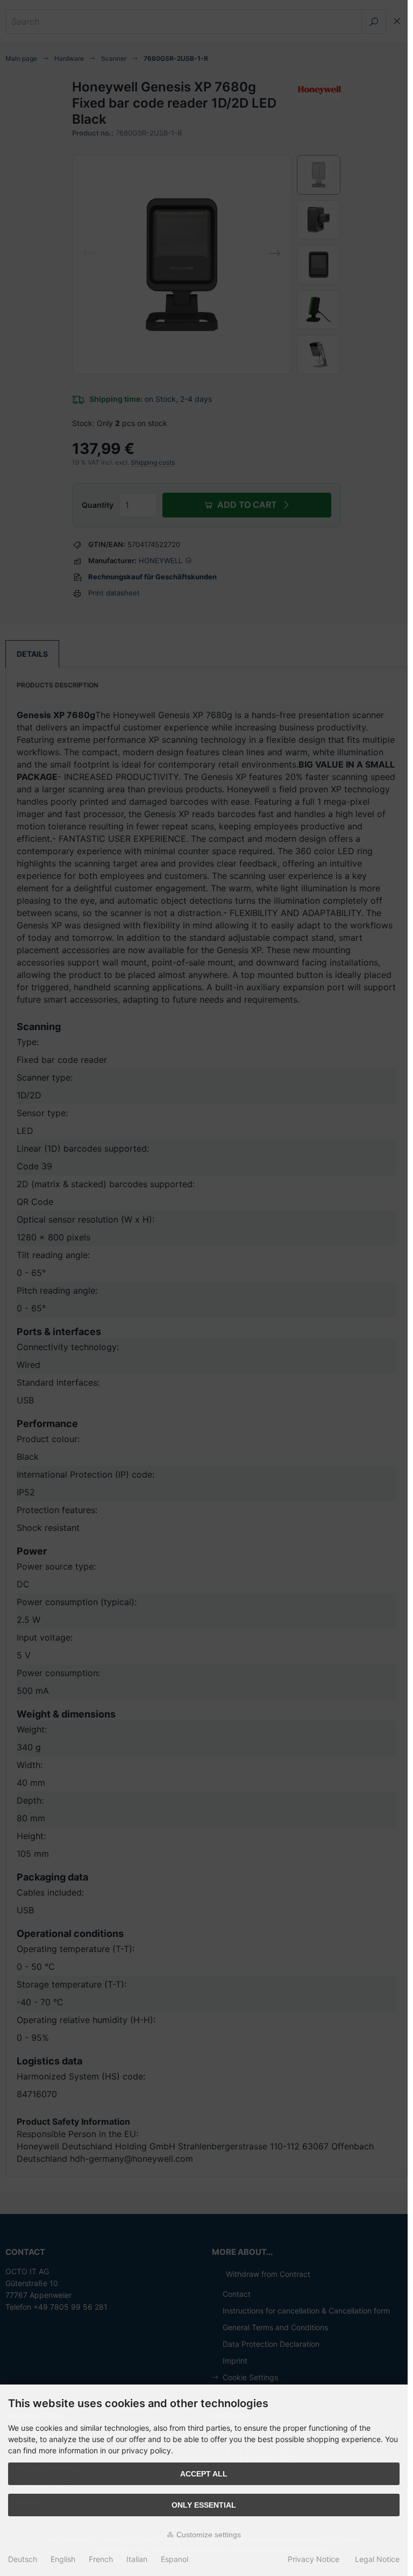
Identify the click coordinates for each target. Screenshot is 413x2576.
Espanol (175, 2559)
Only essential (204, 2505)
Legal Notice (377, 2559)
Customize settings (208, 2535)
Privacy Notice (314, 2559)
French (101, 2559)
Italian (137, 2559)
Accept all (204, 2474)
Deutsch (23, 2559)
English (63, 2559)
